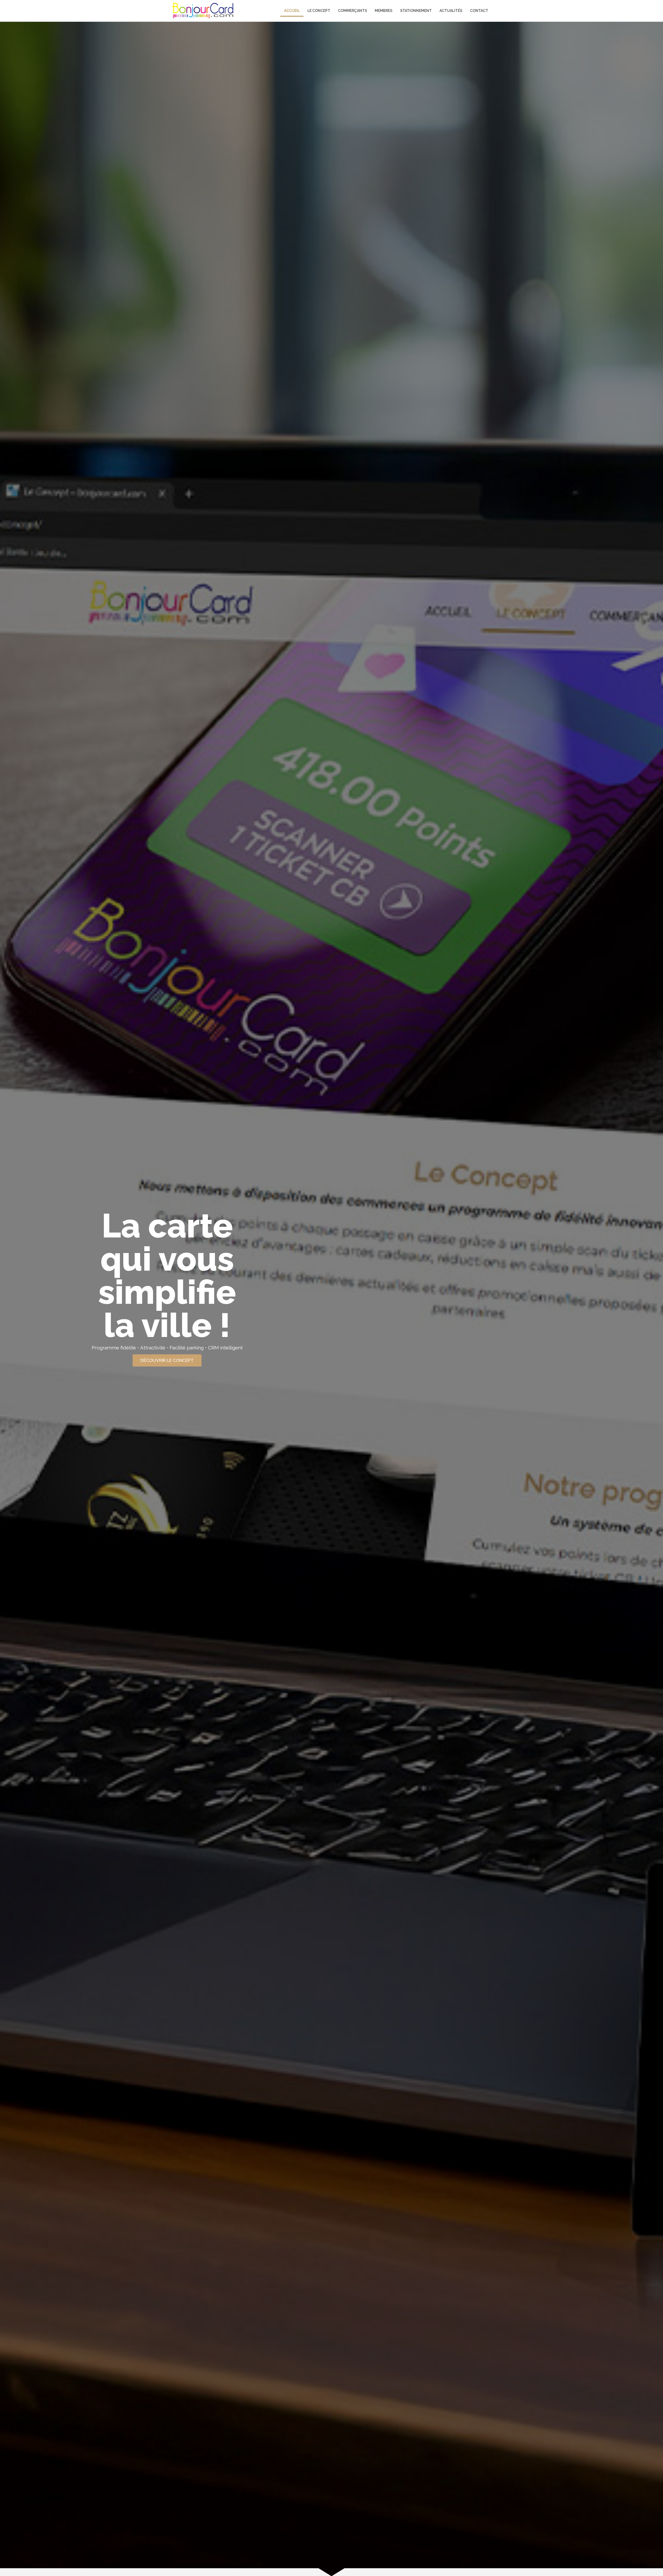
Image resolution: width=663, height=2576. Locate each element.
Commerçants (352, 11)
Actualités (451, 11)
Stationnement (416, 11)
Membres (384, 11)
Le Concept (319, 11)
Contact (479, 11)
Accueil (292, 11)
